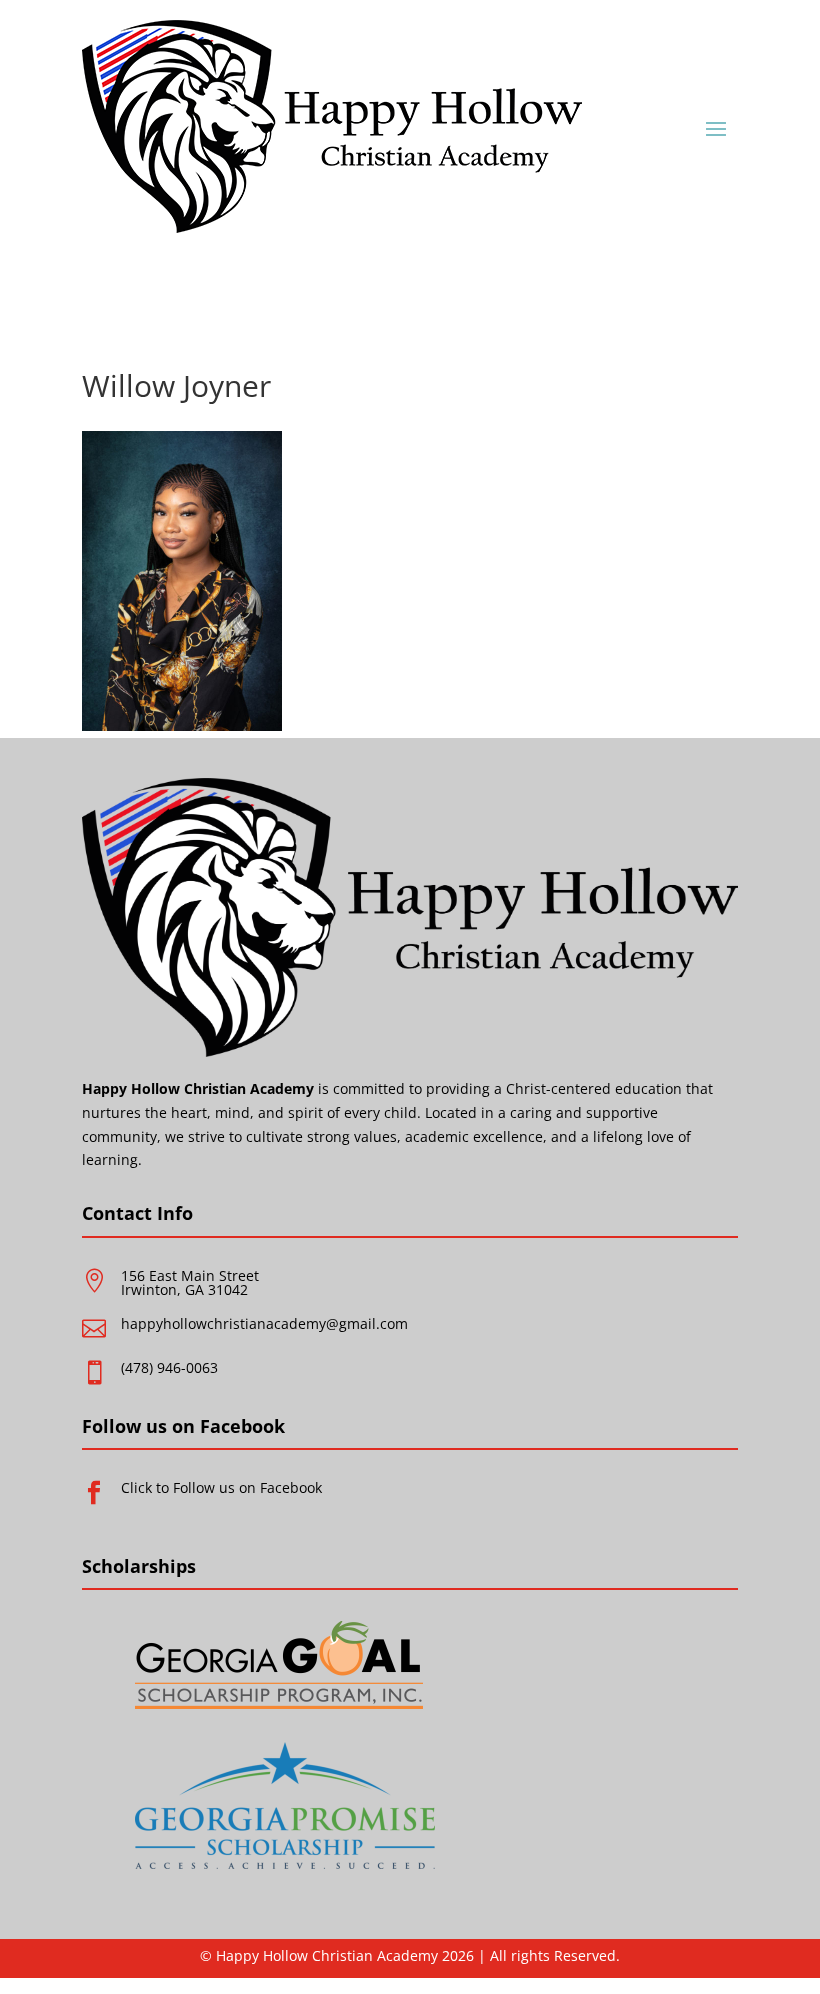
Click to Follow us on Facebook (221, 1487)
